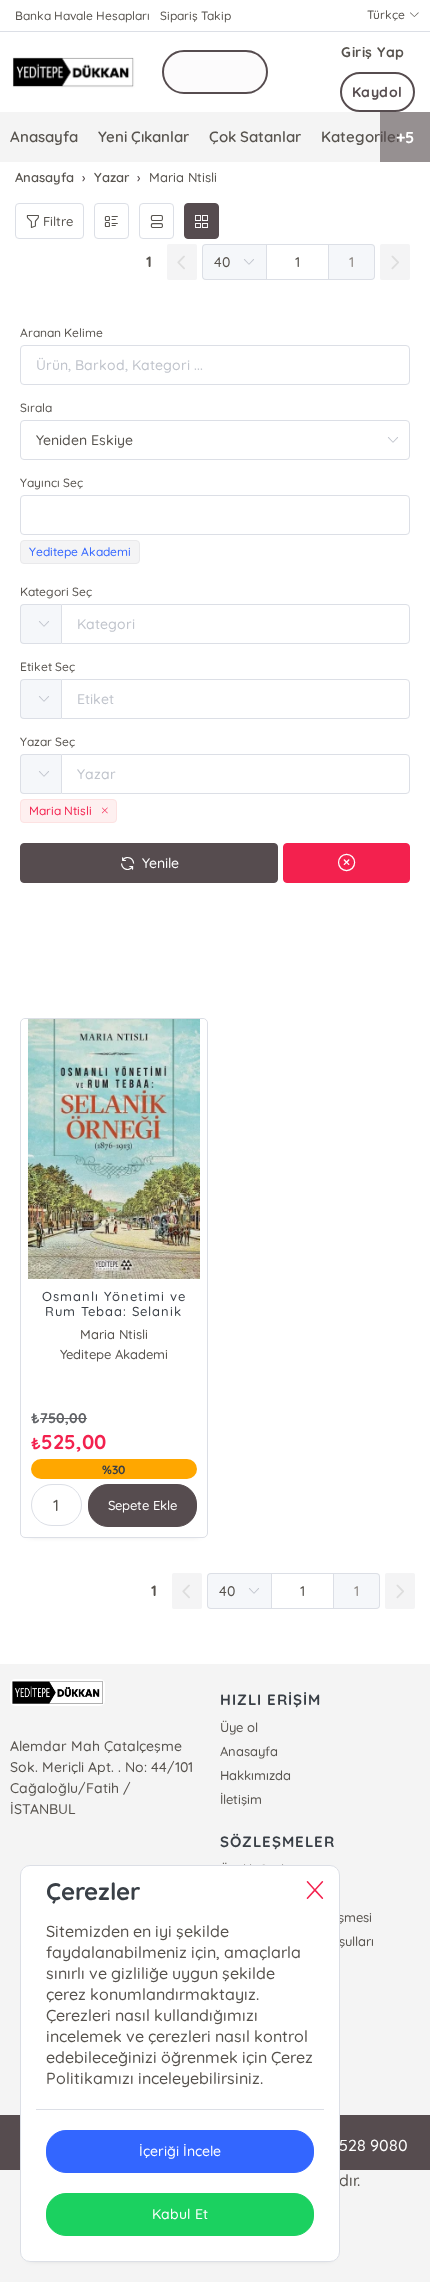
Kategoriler (361, 136)
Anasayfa (44, 136)
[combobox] (215, 515)
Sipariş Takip (195, 15)
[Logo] (73, 72)
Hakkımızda (255, 1775)
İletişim (241, 1799)
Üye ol (239, 1727)
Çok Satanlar (255, 136)
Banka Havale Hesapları (82, 15)
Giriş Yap (373, 52)
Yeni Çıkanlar (143, 136)
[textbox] (215, 515)
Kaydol (377, 92)
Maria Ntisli (114, 1334)
